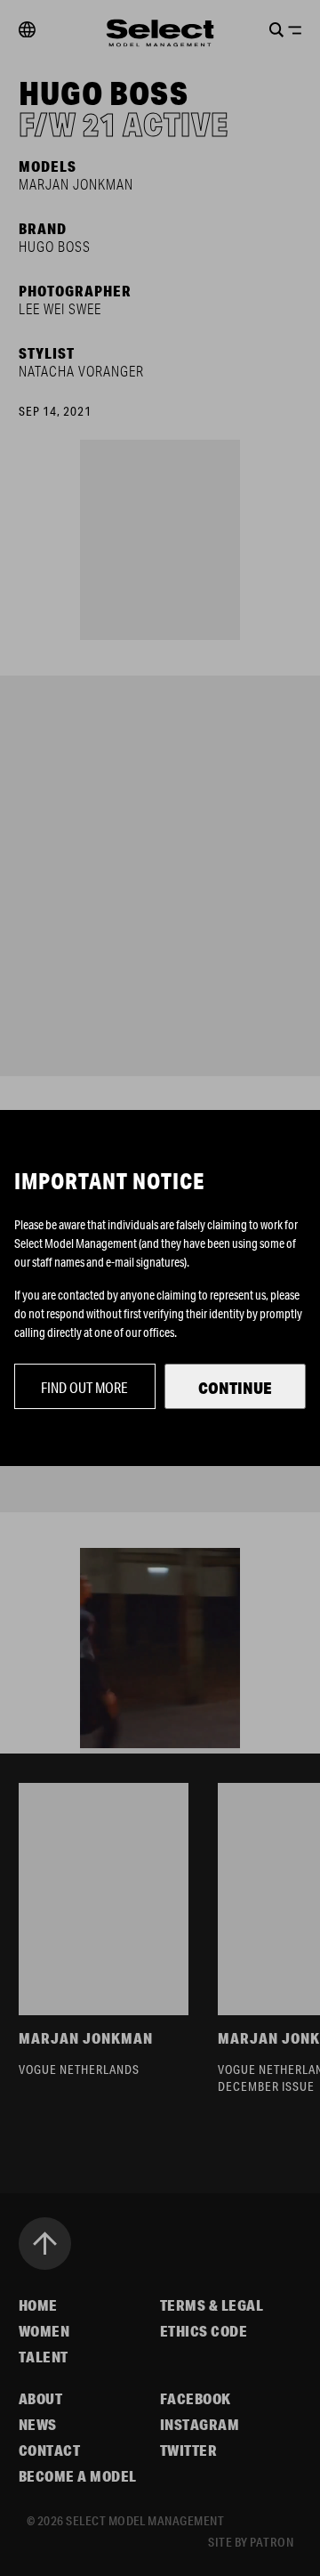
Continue (235, 1388)
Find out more (84, 1387)
